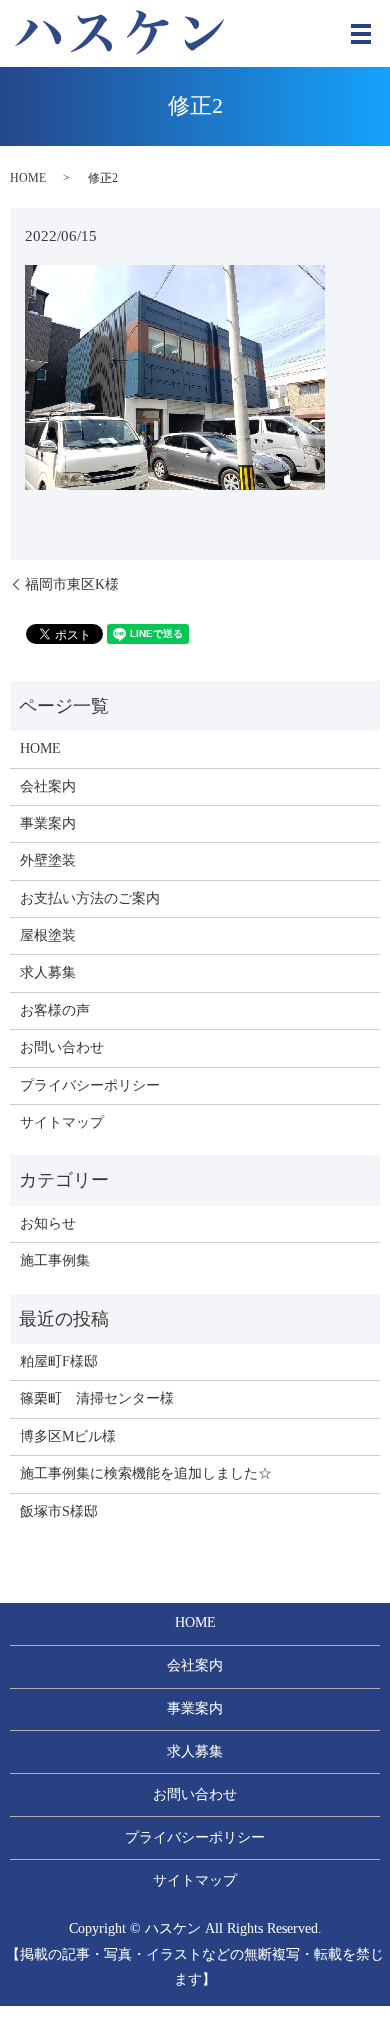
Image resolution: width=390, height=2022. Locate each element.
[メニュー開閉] (361, 34)
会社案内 (48, 786)
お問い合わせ (62, 1047)
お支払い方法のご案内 (90, 898)
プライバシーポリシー (90, 1085)
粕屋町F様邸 (59, 1361)
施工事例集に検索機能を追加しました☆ (146, 1473)
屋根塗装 (48, 935)
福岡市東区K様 (72, 584)
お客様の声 (55, 1010)
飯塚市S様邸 (59, 1511)
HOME (28, 178)
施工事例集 (55, 1260)
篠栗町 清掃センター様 (97, 1398)
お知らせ (48, 1223)
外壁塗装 (48, 860)
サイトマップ (62, 1122)
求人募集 (48, 972)
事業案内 (48, 823)
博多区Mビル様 (68, 1436)
